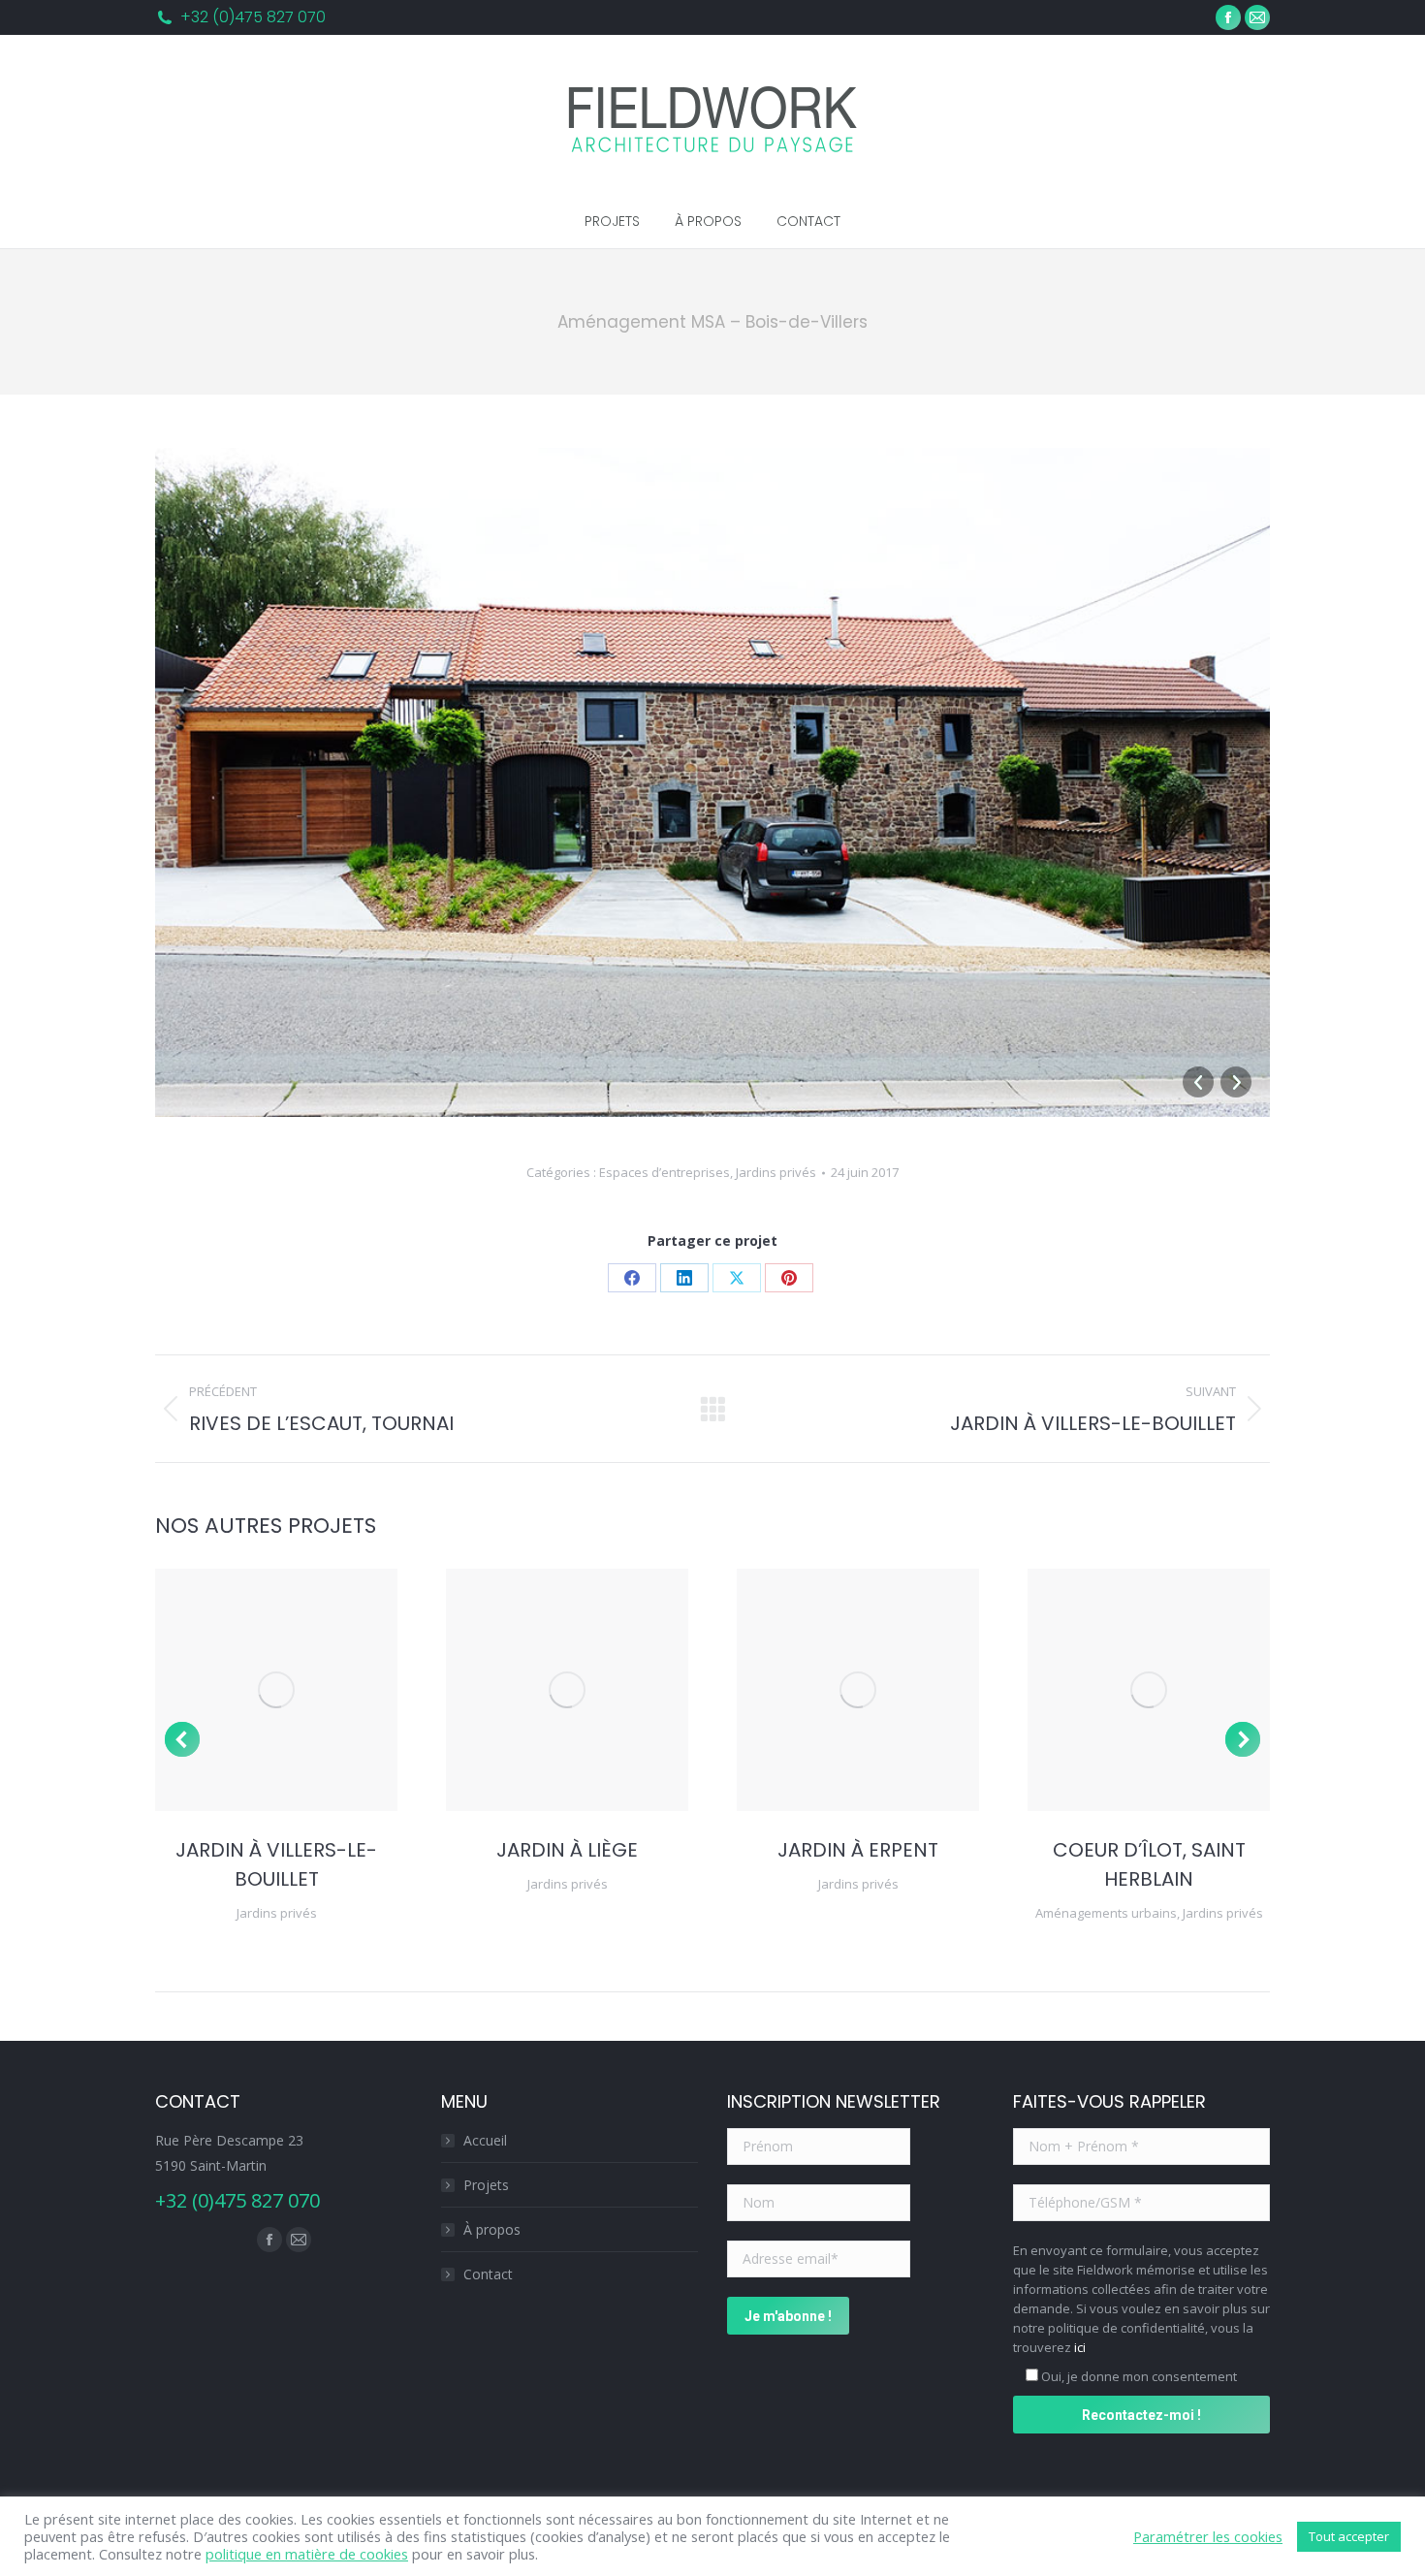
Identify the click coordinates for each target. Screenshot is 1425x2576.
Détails (276, 1690)
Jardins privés (776, 1172)
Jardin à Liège (567, 1850)
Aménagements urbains (1106, 1913)
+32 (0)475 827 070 (253, 17)
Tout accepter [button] (1349, 2536)
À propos (492, 2229)
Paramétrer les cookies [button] (1208, 2536)
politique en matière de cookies (307, 2554)
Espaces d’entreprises (665, 1172)
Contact (488, 2274)
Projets (486, 2185)
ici (1080, 2347)
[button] (182, 1739)
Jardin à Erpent (858, 1850)
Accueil (485, 2140)
